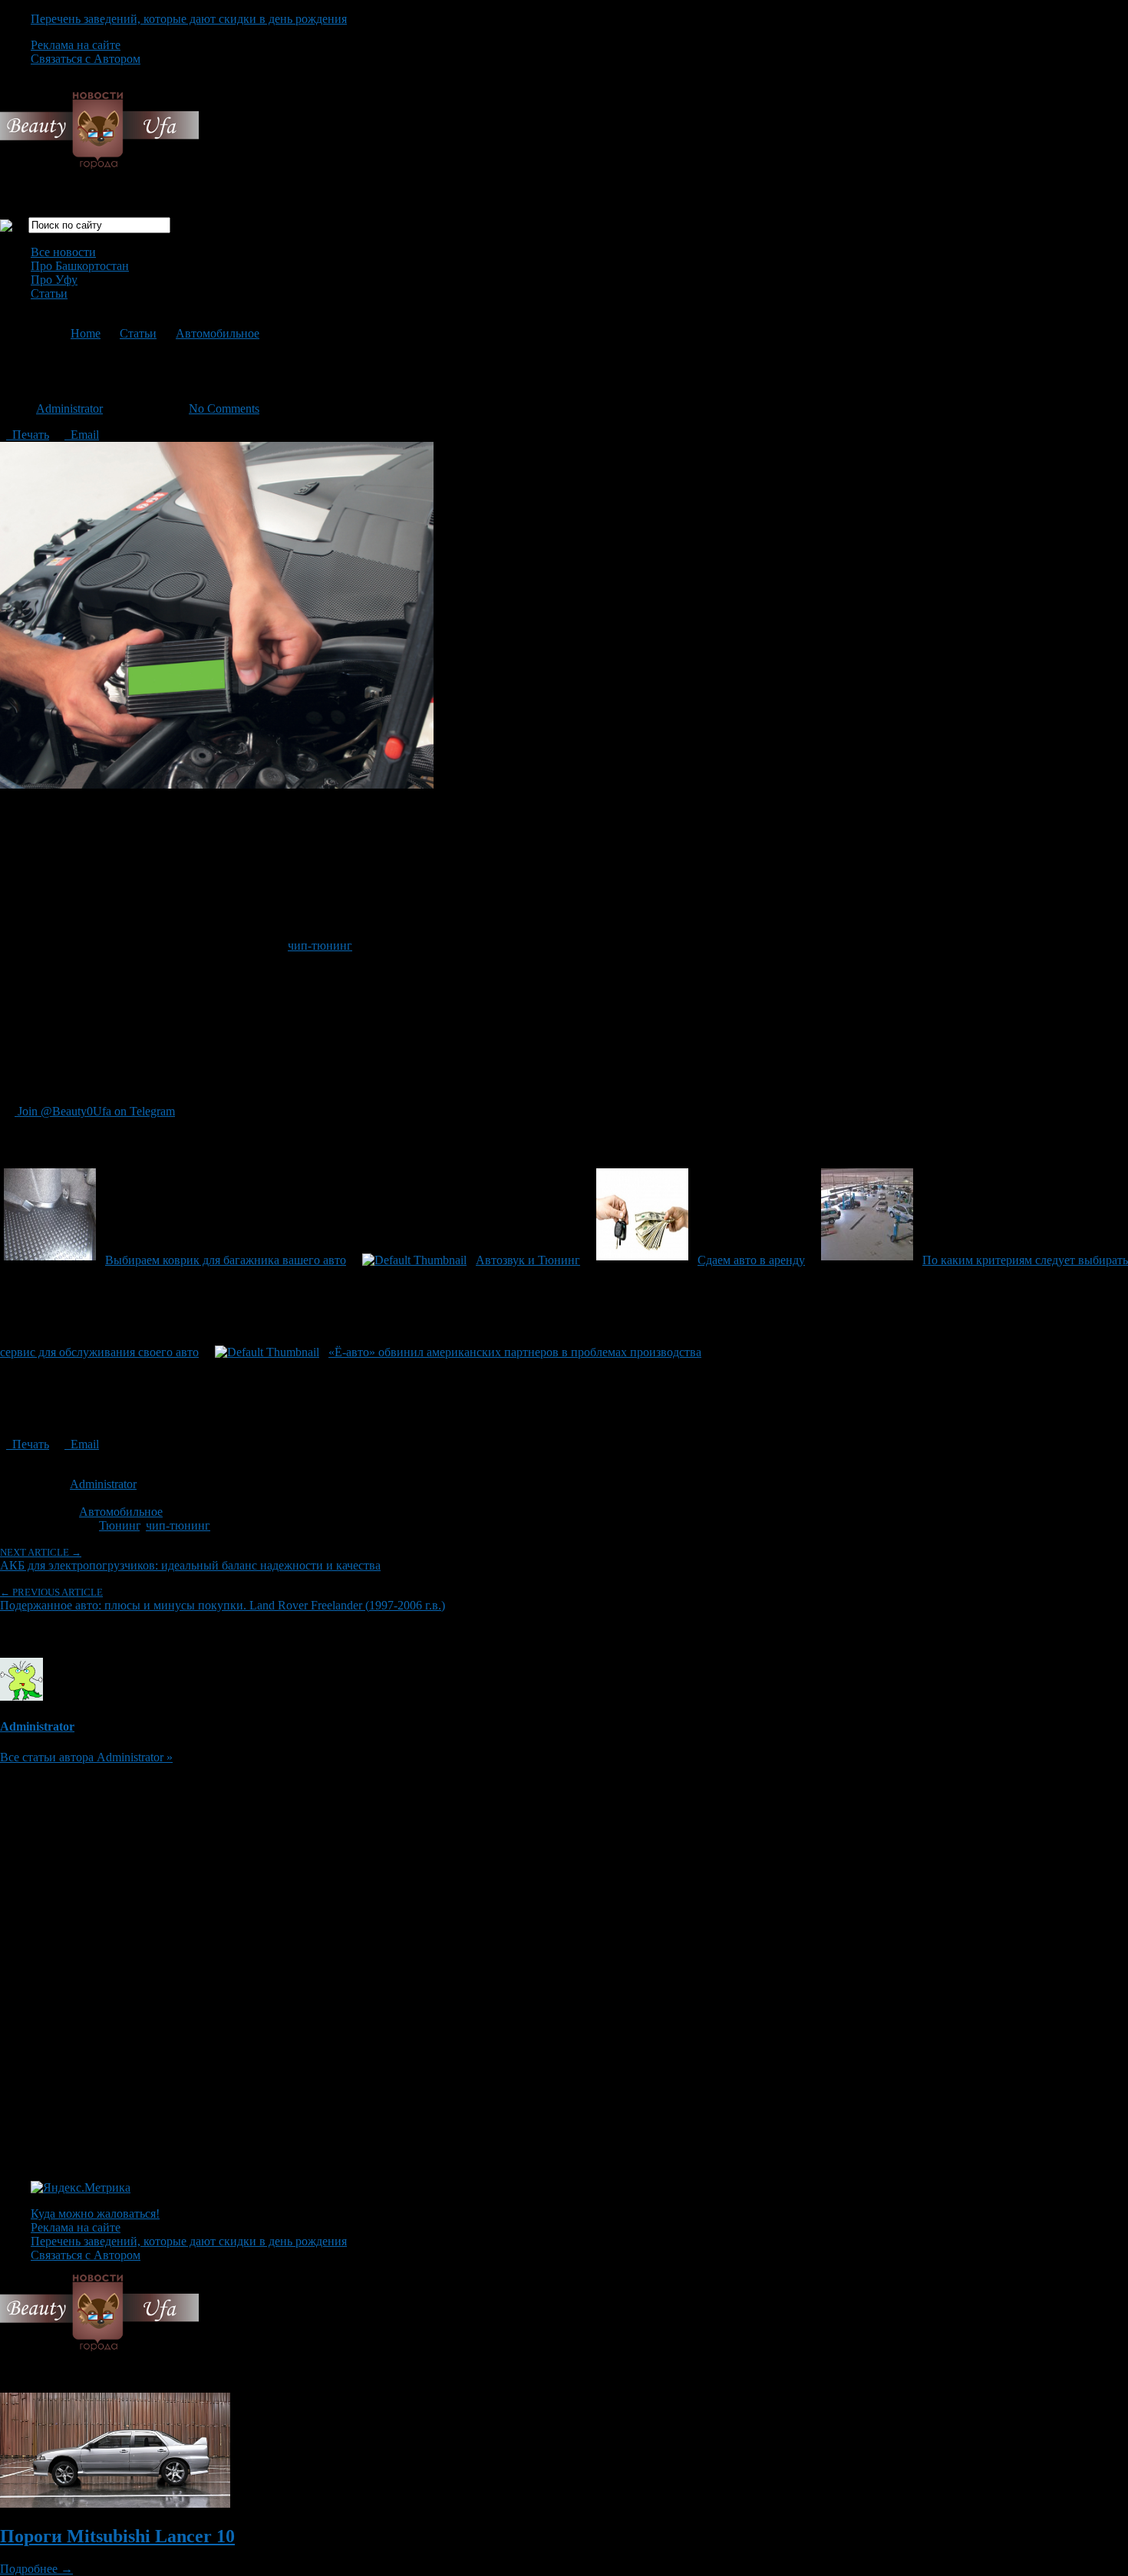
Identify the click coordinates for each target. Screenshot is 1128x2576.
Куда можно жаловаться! (95, 2214)
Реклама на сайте (76, 45)
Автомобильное (218, 333)
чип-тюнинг (320, 945)
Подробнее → (36, 2569)
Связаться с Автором (86, 59)
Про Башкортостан (80, 266)
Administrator (69, 408)
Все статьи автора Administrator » (86, 1757)
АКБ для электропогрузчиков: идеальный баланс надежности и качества (190, 1559)
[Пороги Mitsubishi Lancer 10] (115, 2504)
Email (82, 435)
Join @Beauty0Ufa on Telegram (95, 1111)
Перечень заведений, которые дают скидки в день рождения (189, 19)
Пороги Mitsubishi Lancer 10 (117, 2536)
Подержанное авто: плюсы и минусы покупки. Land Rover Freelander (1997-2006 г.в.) (223, 1599)
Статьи (49, 293)
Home (86, 333)
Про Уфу (54, 280)
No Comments (224, 408)
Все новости (63, 252)
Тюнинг (119, 1525)
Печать (28, 435)
